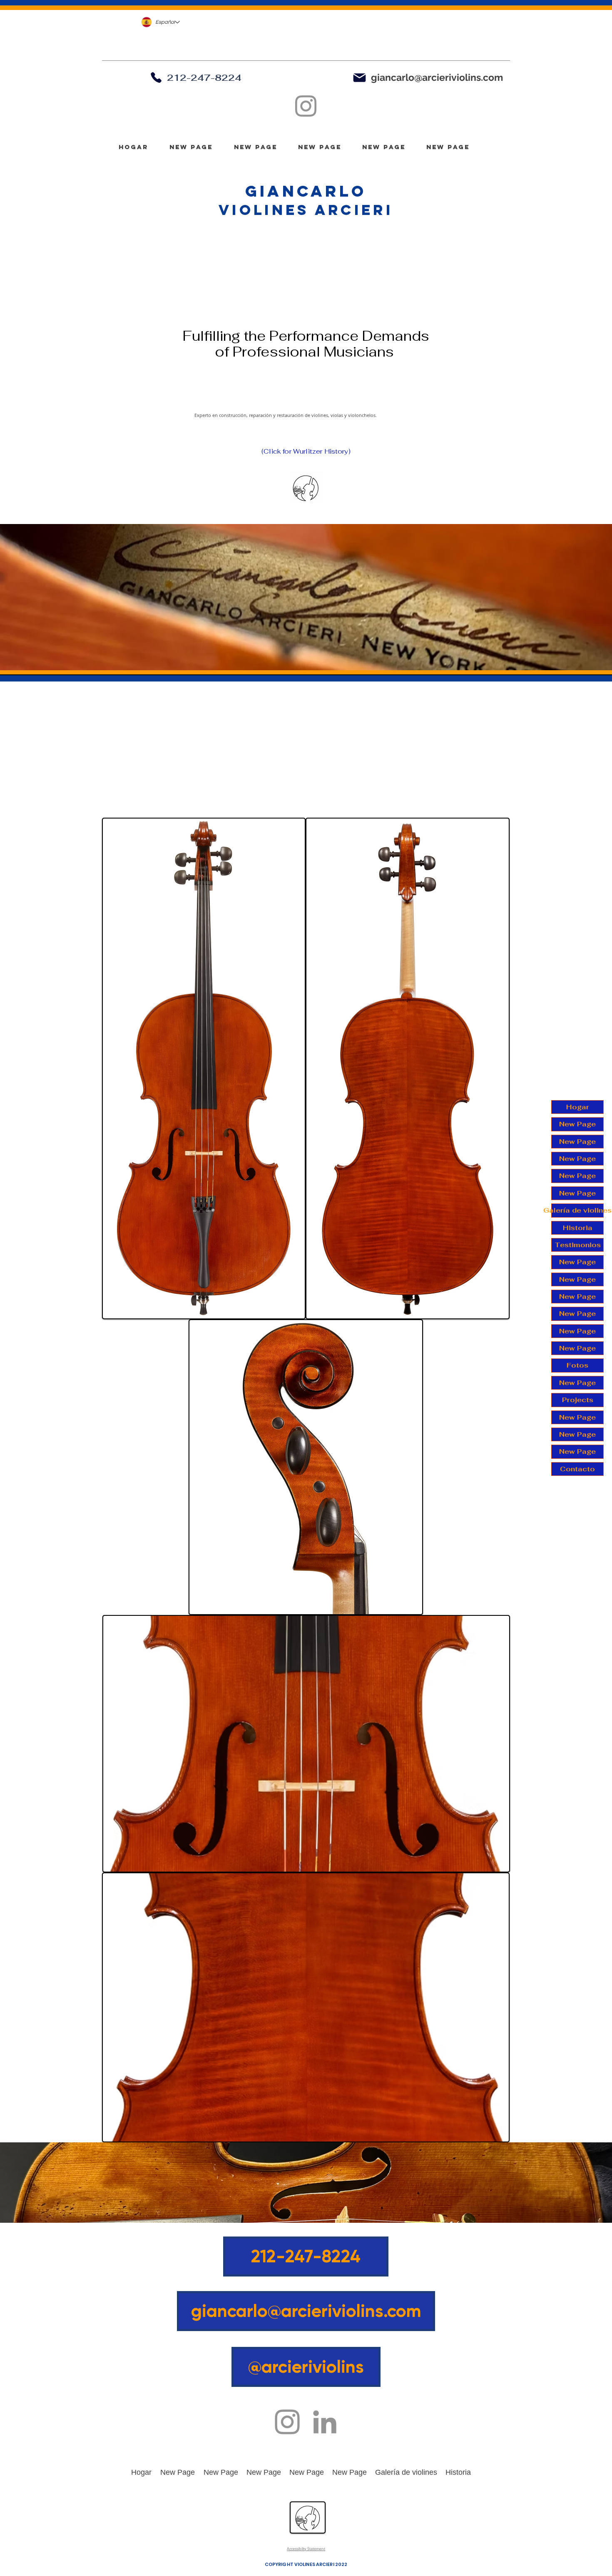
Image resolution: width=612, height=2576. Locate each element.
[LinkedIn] (325, 2422)
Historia (578, 1228)
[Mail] (359, 77)
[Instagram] (306, 106)
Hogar (578, 1107)
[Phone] (156, 77)
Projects (578, 1400)
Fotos (577, 1365)
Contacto (577, 1469)
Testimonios (578, 1245)
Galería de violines (577, 1210)
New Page (577, 1124)
